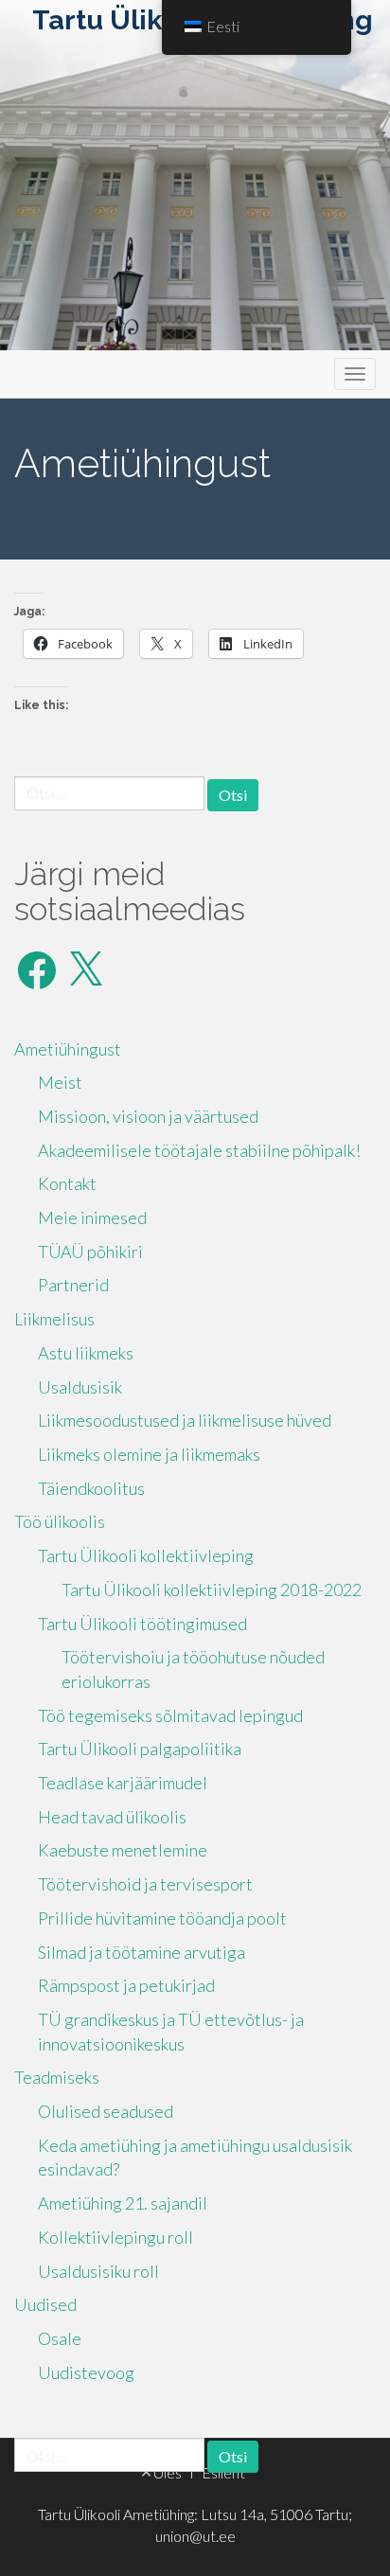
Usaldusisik (80, 1387)
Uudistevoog (86, 2372)
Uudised (45, 2304)
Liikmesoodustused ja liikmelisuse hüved (185, 1420)
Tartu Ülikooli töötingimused (142, 1624)
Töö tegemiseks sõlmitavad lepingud (170, 1715)
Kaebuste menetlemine (123, 1850)
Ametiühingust (68, 1049)
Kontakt (67, 1183)
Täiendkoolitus (91, 1488)
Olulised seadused (106, 2111)
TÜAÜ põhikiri (90, 1252)
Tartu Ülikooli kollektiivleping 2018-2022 (212, 1590)
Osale (60, 2338)
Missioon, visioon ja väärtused (148, 1116)
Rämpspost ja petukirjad (126, 1985)
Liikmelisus (54, 1319)
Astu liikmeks (86, 1353)
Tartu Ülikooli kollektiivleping (146, 1555)
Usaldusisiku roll (98, 2271)
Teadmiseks (57, 2077)
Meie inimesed (92, 1217)
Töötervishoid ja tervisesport (145, 1884)
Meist (60, 1082)
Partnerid (73, 1285)
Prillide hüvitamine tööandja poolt (162, 1918)
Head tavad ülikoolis (112, 1817)
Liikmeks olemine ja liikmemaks (149, 1454)
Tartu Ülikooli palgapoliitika (140, 1749)
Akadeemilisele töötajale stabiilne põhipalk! (199, 1150)
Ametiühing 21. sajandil (123, 2203)
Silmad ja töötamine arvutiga (142, 1952)
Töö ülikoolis (60, 1521)
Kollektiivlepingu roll (115, 2237)
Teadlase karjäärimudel (123, 1783)
